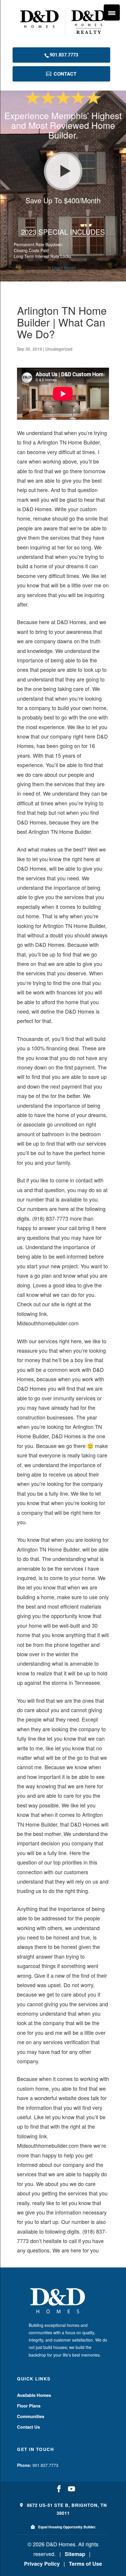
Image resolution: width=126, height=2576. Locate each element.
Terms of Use (85, 2564)
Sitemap (75, 2554)
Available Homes (34, 2395)
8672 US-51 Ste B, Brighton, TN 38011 (66, 2509)
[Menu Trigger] (112, 13)
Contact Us (28, 2427)
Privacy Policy (42, 2564)
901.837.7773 (64, 55)
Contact (65, 74)
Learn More (63, 268)
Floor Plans (29, 2406)
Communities (31, 2416)
